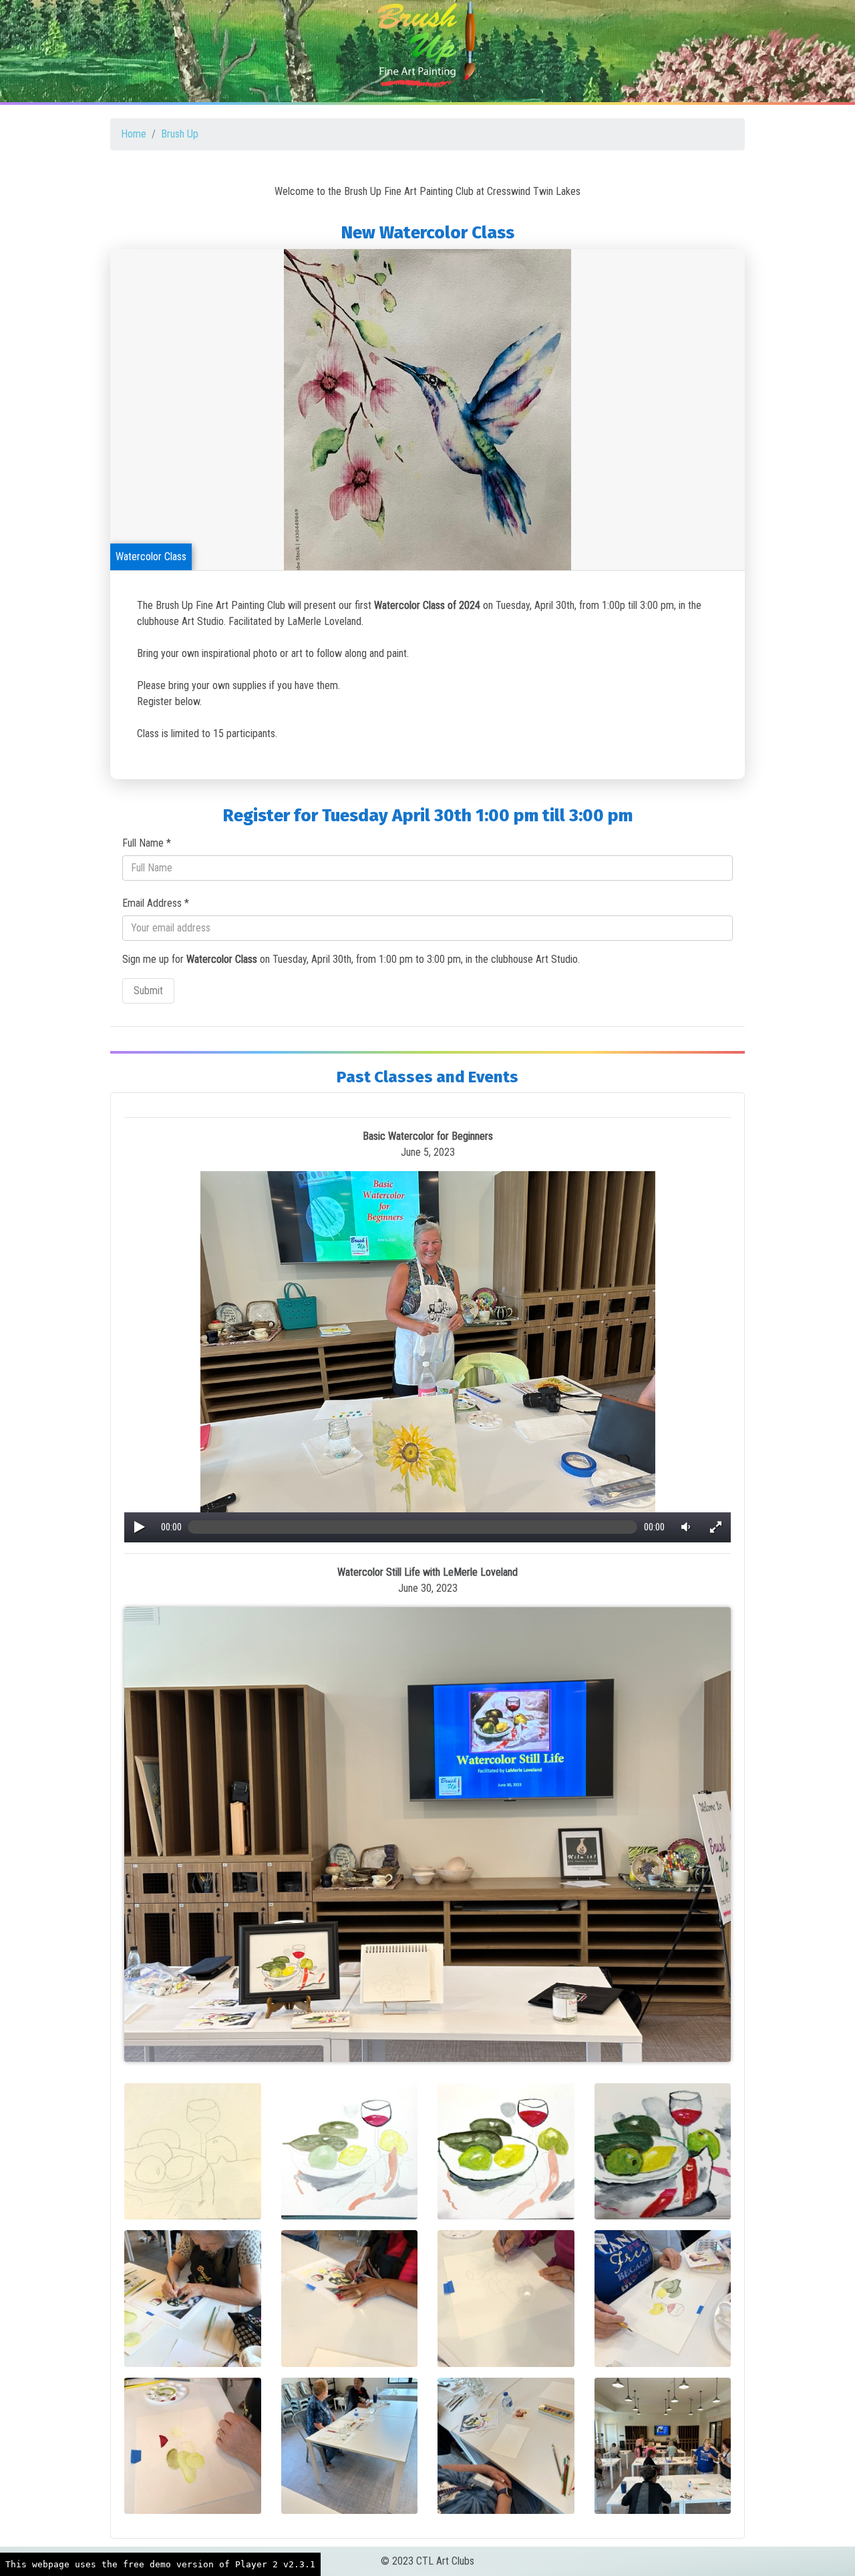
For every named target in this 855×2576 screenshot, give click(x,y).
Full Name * (147, 843)
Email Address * (156, 903)
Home (134, 134)
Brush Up (180, 134)
